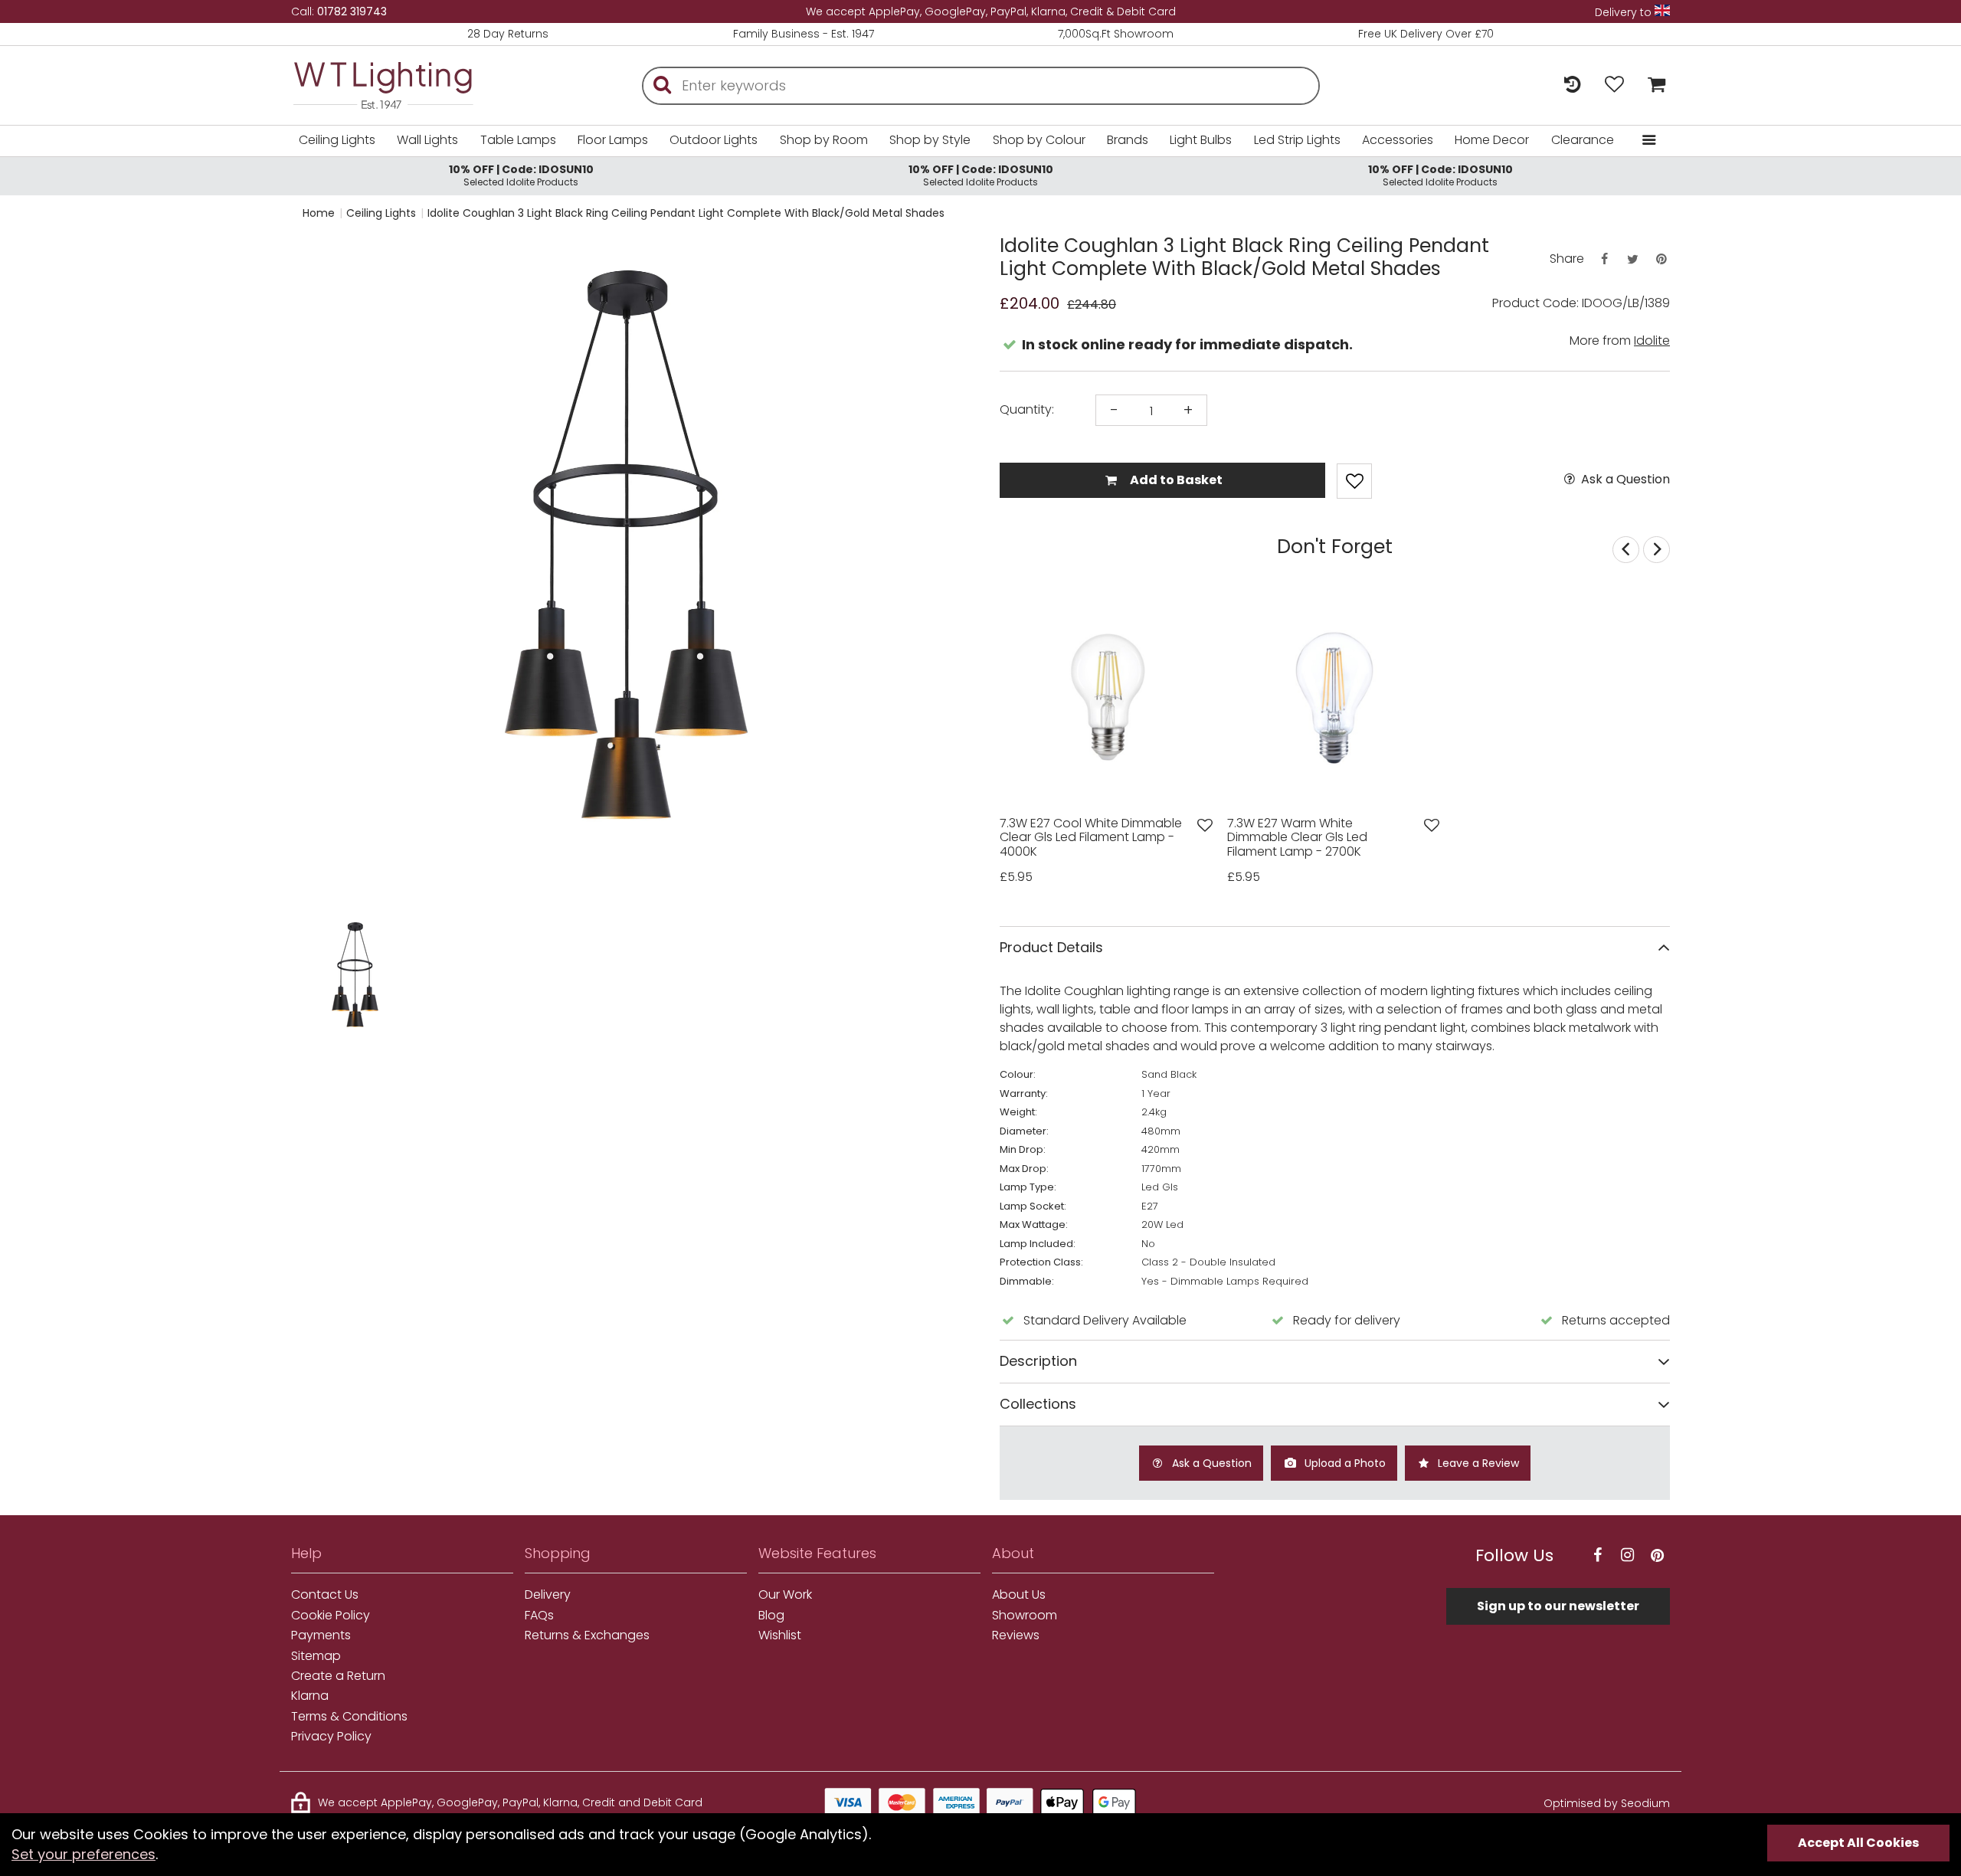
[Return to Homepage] (406, 85)
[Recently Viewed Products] (1572, 85)
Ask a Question (1624, 480)
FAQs (539, 1616)
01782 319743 (352, 11)
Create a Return (338, 1676)
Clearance (1583, 140)
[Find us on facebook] (1597, 1555)
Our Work (785, 1595)
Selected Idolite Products (521, 175)
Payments (321, 1635)
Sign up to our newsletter (1558, 1606)
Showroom (1025, 1616)
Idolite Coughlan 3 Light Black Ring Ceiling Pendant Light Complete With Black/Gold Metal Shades (686, 213)
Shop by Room (824, 140)
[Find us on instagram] (1627, 1555)
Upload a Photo (1344, 1463)
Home (319, 213)
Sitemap (316, 1656)
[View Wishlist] (1614, 85)
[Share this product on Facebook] (1604, 259)
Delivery (548, 1595)
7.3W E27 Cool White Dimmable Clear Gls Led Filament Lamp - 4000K (1091, 838)
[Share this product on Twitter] (1632, 259)
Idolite (1652, 340)
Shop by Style (930, 140)
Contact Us (325, 1595)
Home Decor (1492, 140)
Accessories (1398, 140)
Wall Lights (427, 140)
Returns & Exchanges (587, 1635)
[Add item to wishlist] (1354, 481)
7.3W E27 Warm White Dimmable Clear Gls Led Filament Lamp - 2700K (1297, 838)
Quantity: (1027, 410)
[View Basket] (1653, 85)
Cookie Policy (331, 1616)
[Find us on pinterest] (1657, 1555)
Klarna (310, 1696)
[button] (321, 980)
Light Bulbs (1201, 140)
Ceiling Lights (337, 140)
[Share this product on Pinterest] (1661, 259)
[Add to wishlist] (1205, 825)
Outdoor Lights (714, 140)
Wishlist (780, 1635)
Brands (1128, 140)
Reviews (1016, 1635)
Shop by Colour (1039, 140)
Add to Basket (1175, 480)
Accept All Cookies (1858, 1843)
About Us (1019, 1595)
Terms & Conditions (349, 1717)
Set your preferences (83, 1854)
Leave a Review (1477, 1463)
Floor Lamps (613, 140)
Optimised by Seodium (1607, 1803)
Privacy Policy (331, 1737)
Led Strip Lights (1297, 140)
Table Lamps (518, 140)
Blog (771, 1616)
